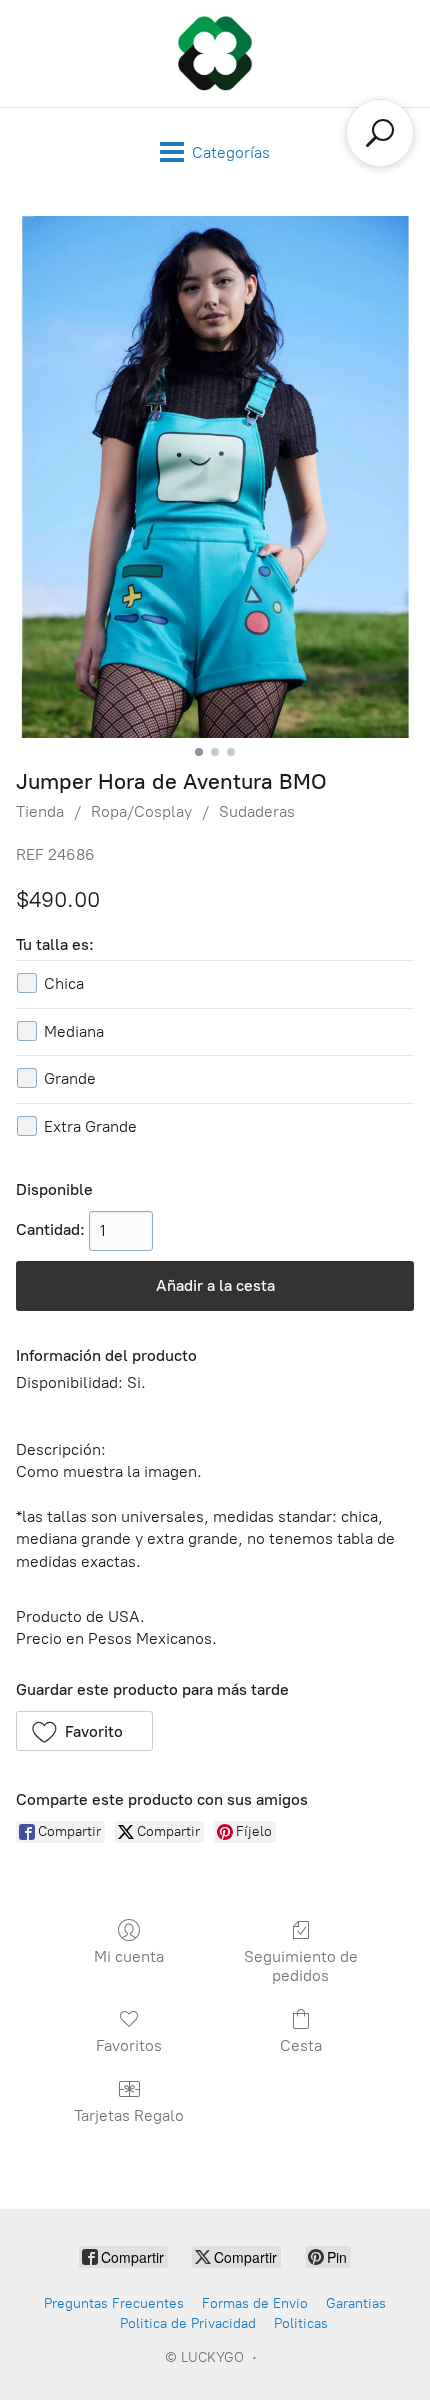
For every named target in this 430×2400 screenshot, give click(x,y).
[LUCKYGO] (215, 53)
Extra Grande (90, 1126)
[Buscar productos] (380, 133)
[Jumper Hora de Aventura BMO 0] (215, 477)
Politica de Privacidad (188, 2323)
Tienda (40, 811)
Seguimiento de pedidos (301, 1966)
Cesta (301, 2045)
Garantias (356, 2303)
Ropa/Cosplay (141, 811)
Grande (70, 1078)
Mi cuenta (129, 1956)
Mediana (74, 1031)
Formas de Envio (255, 2303)
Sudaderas (257, 811)
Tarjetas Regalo (129, 2115)
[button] (84, 1731)
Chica (64, 983)
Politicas (301, 2323)
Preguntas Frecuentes (114, 2303)
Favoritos (129, 2045)
